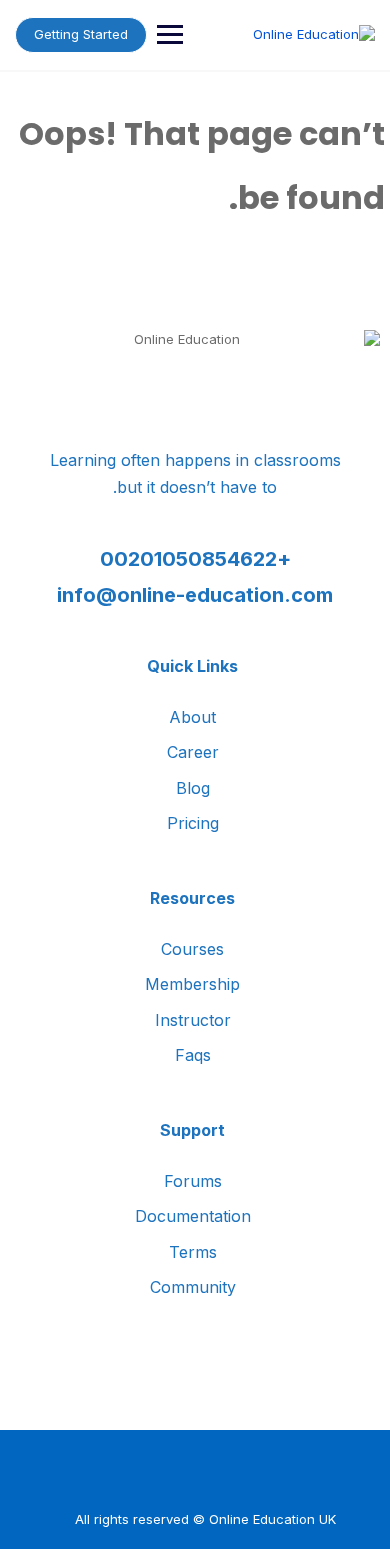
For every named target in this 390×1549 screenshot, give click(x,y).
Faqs (193, 1055)
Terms (193, 1252)
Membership (192, 984)
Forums (193, 1181)
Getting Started (81, 34)
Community (193, 1287)
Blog (193, 788)
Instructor (193, 1020)
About (192, 717)
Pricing (193, 823)
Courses (192, 949)
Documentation (193, 1216)
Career (193, 752)
